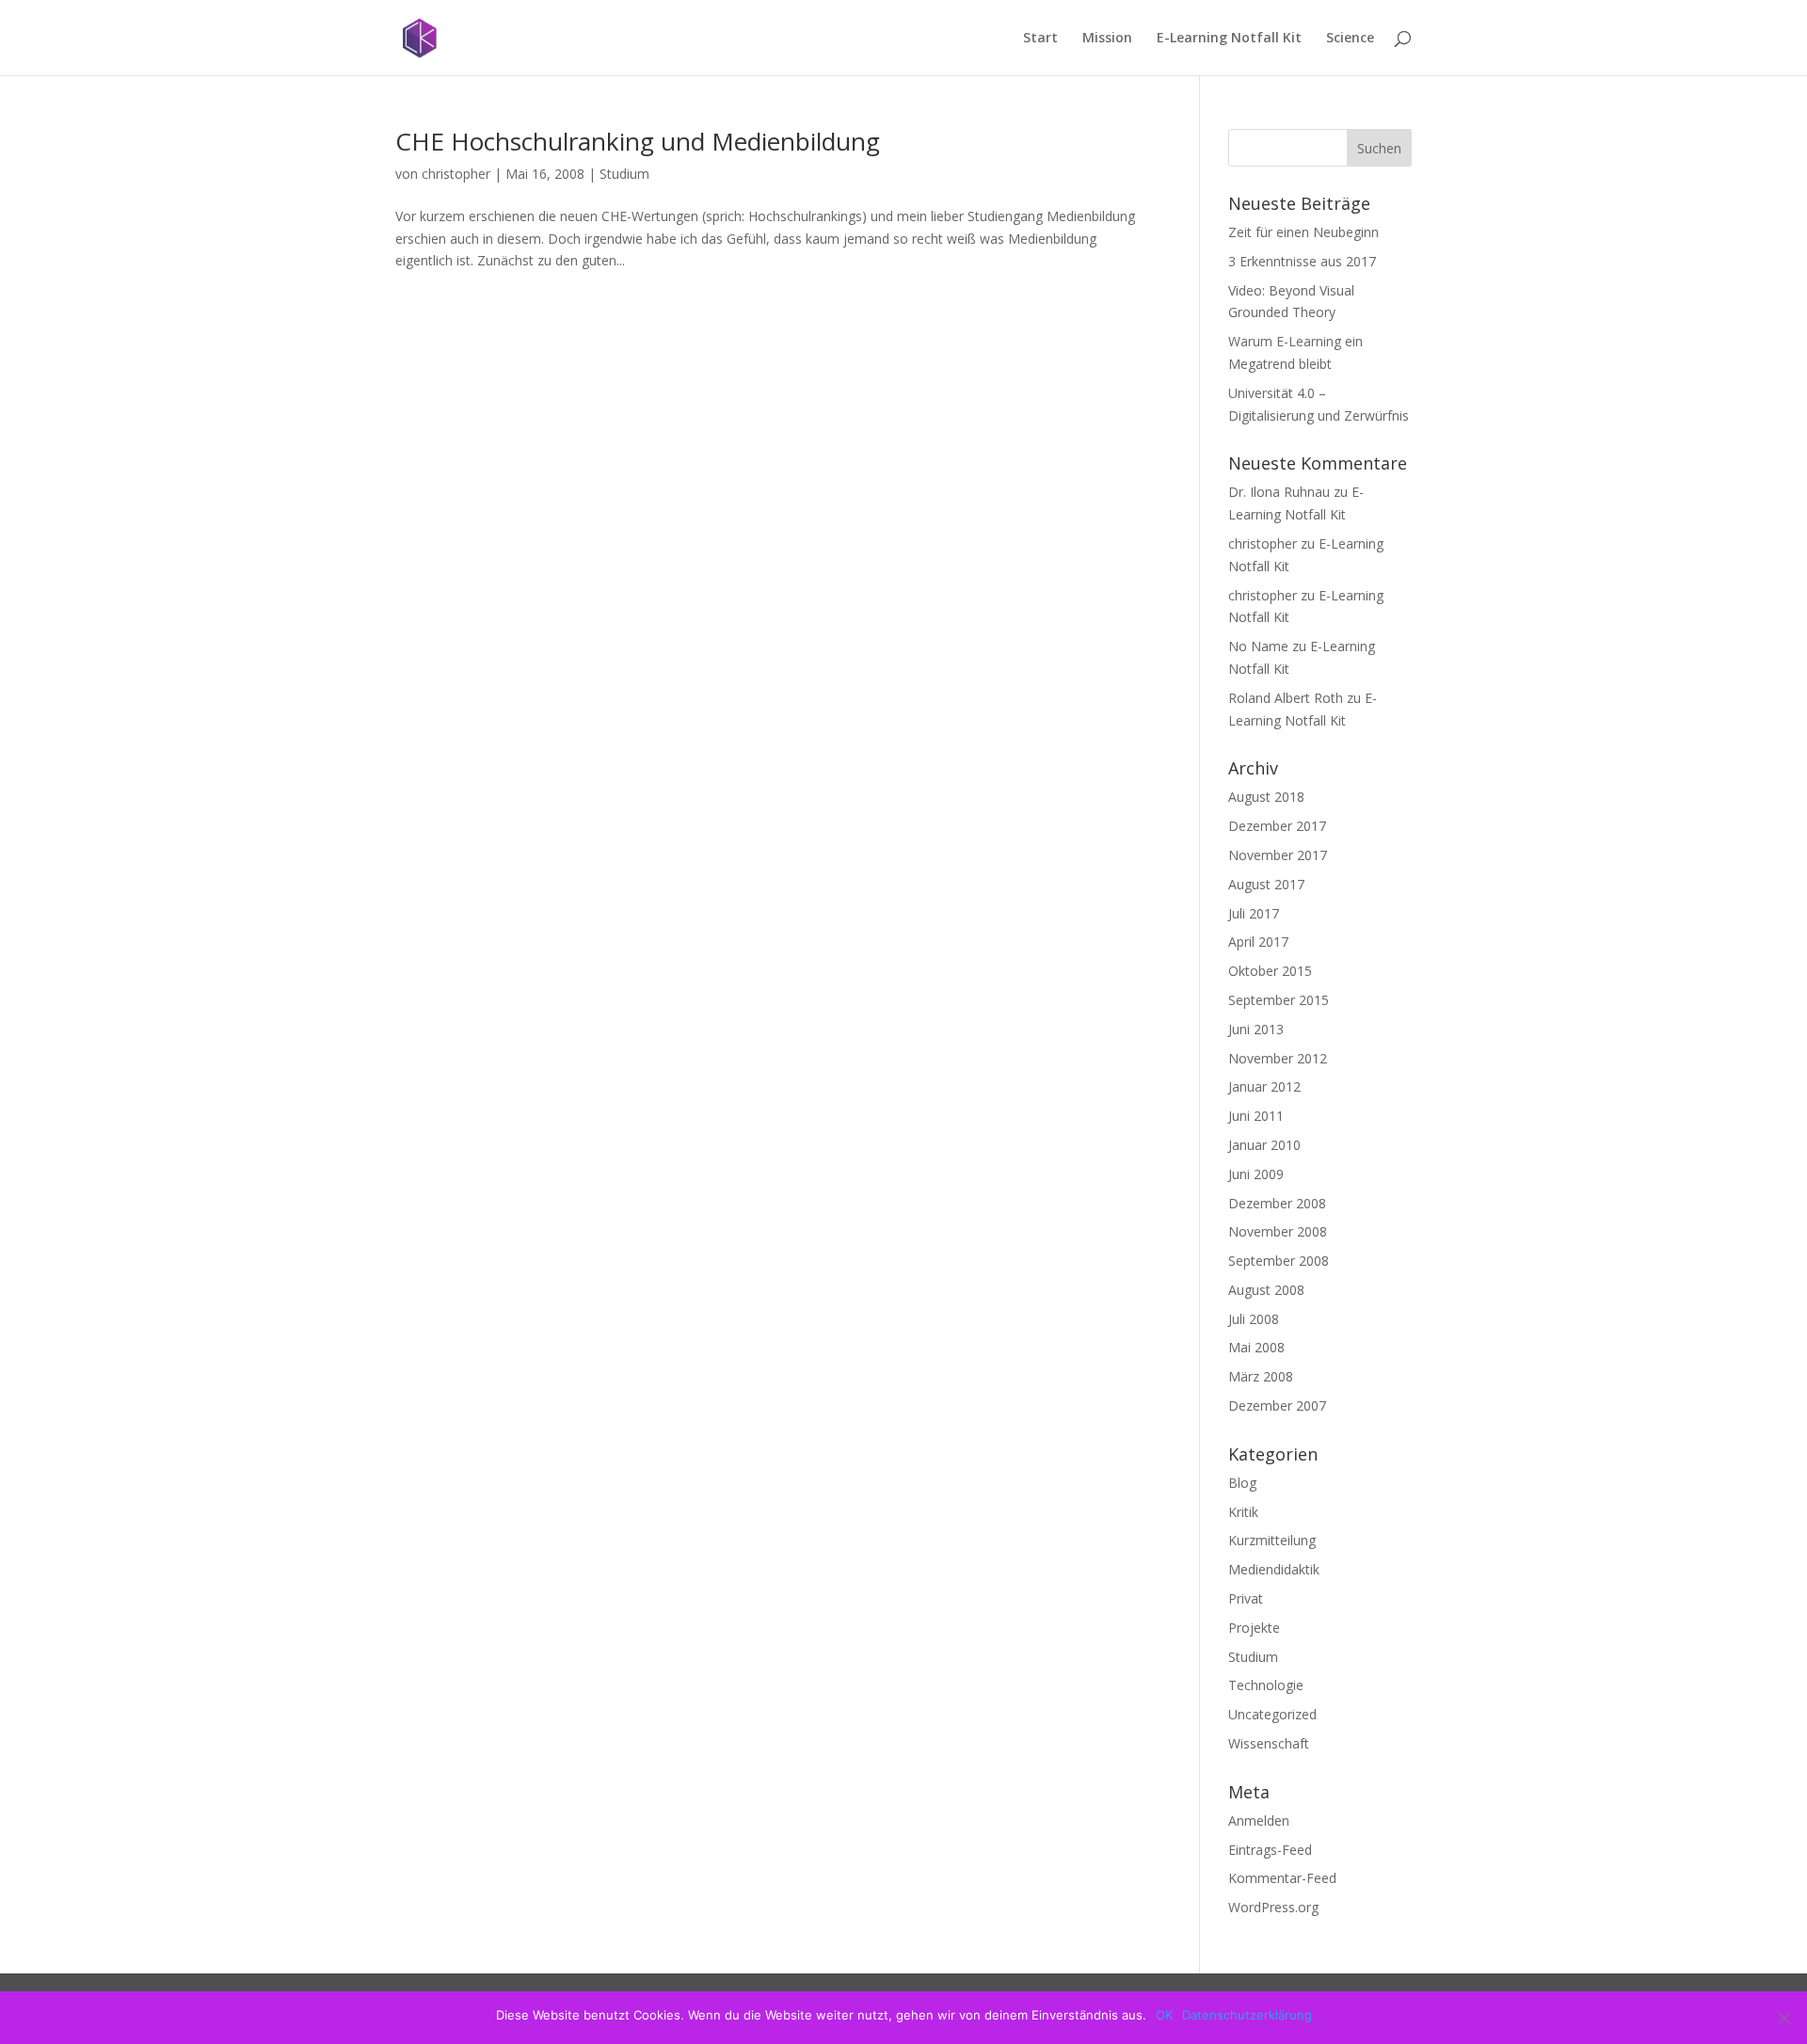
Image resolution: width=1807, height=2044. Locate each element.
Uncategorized (1272, 1714)
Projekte (1254, 1628)
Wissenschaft (1269, 1743)
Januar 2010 (1264, 1145)
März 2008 (1261, 1376)
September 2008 (1279, 1261)
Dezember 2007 (1277, 1405)
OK (1164, 2015)
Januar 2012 (1264, 1086)
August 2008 (1266, 1290)
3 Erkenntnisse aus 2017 (1302, 261)
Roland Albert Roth (1286, 698)
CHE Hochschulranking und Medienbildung (638, 141)
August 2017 (1266, 884)
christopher (456, 174)
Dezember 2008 (1277, 1203)
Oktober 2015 (1270, 971)
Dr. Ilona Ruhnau (1279, 492)
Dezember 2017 (1277, 826)
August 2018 (1266, 797)
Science (1350, 39)
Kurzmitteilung (1272, 1540)
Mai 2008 (1256, 1347)
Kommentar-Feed (1282, 1878)
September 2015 (1279, 1000)
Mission (1107, 39)
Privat (1246, 1598)
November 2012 (1278, 1058)
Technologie (1266, 1685)
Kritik (1243, 1512)
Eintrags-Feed (1270, 1850)
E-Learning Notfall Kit (1229, 39)
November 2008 (1278, 1231)
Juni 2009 (1256, 1174)
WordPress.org (1273, 1907)
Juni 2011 (1256, 1116)
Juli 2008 (1254, 1319)
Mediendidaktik (1274, 1569)
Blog (1242, 1483)
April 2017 (1258, 942)
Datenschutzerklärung (1247, 2015)
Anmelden (1259, 1820)
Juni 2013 (1256, 1029)
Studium (624, 174)
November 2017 (1278, 855)
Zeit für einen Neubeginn (1303, 232)
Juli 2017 (1254, 913)
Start (1040, 39)
